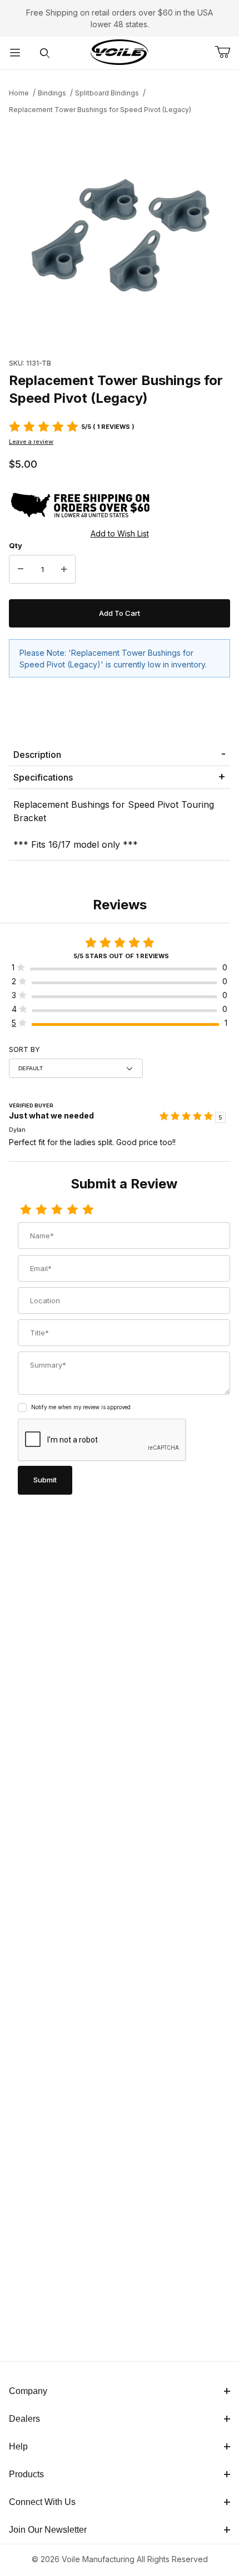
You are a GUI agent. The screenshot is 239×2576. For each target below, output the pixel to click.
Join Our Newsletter (48, 2530)
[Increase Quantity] (64, 569)
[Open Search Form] (45, 53)
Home (19, 93)
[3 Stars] (57, 1210)
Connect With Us (42, 2502)
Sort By (24, 1049)
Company (28, 2391)
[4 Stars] (72, 1210)
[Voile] (120, 52)
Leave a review (31, 442)
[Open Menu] (15, 53)
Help (18, 2446)
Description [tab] (37, 755)
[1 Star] (26, 1210)
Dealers (24, 2419)
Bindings (52, 93)
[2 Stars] (41, 1210)
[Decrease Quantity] (21, 569)
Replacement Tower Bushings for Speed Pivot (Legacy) (100, 110)
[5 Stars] (88, 1210)
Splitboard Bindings (107, 93)
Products (26, 2474)
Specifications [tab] (43, 777)
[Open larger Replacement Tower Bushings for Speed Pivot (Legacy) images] (120, 233)
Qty (16, 545)
